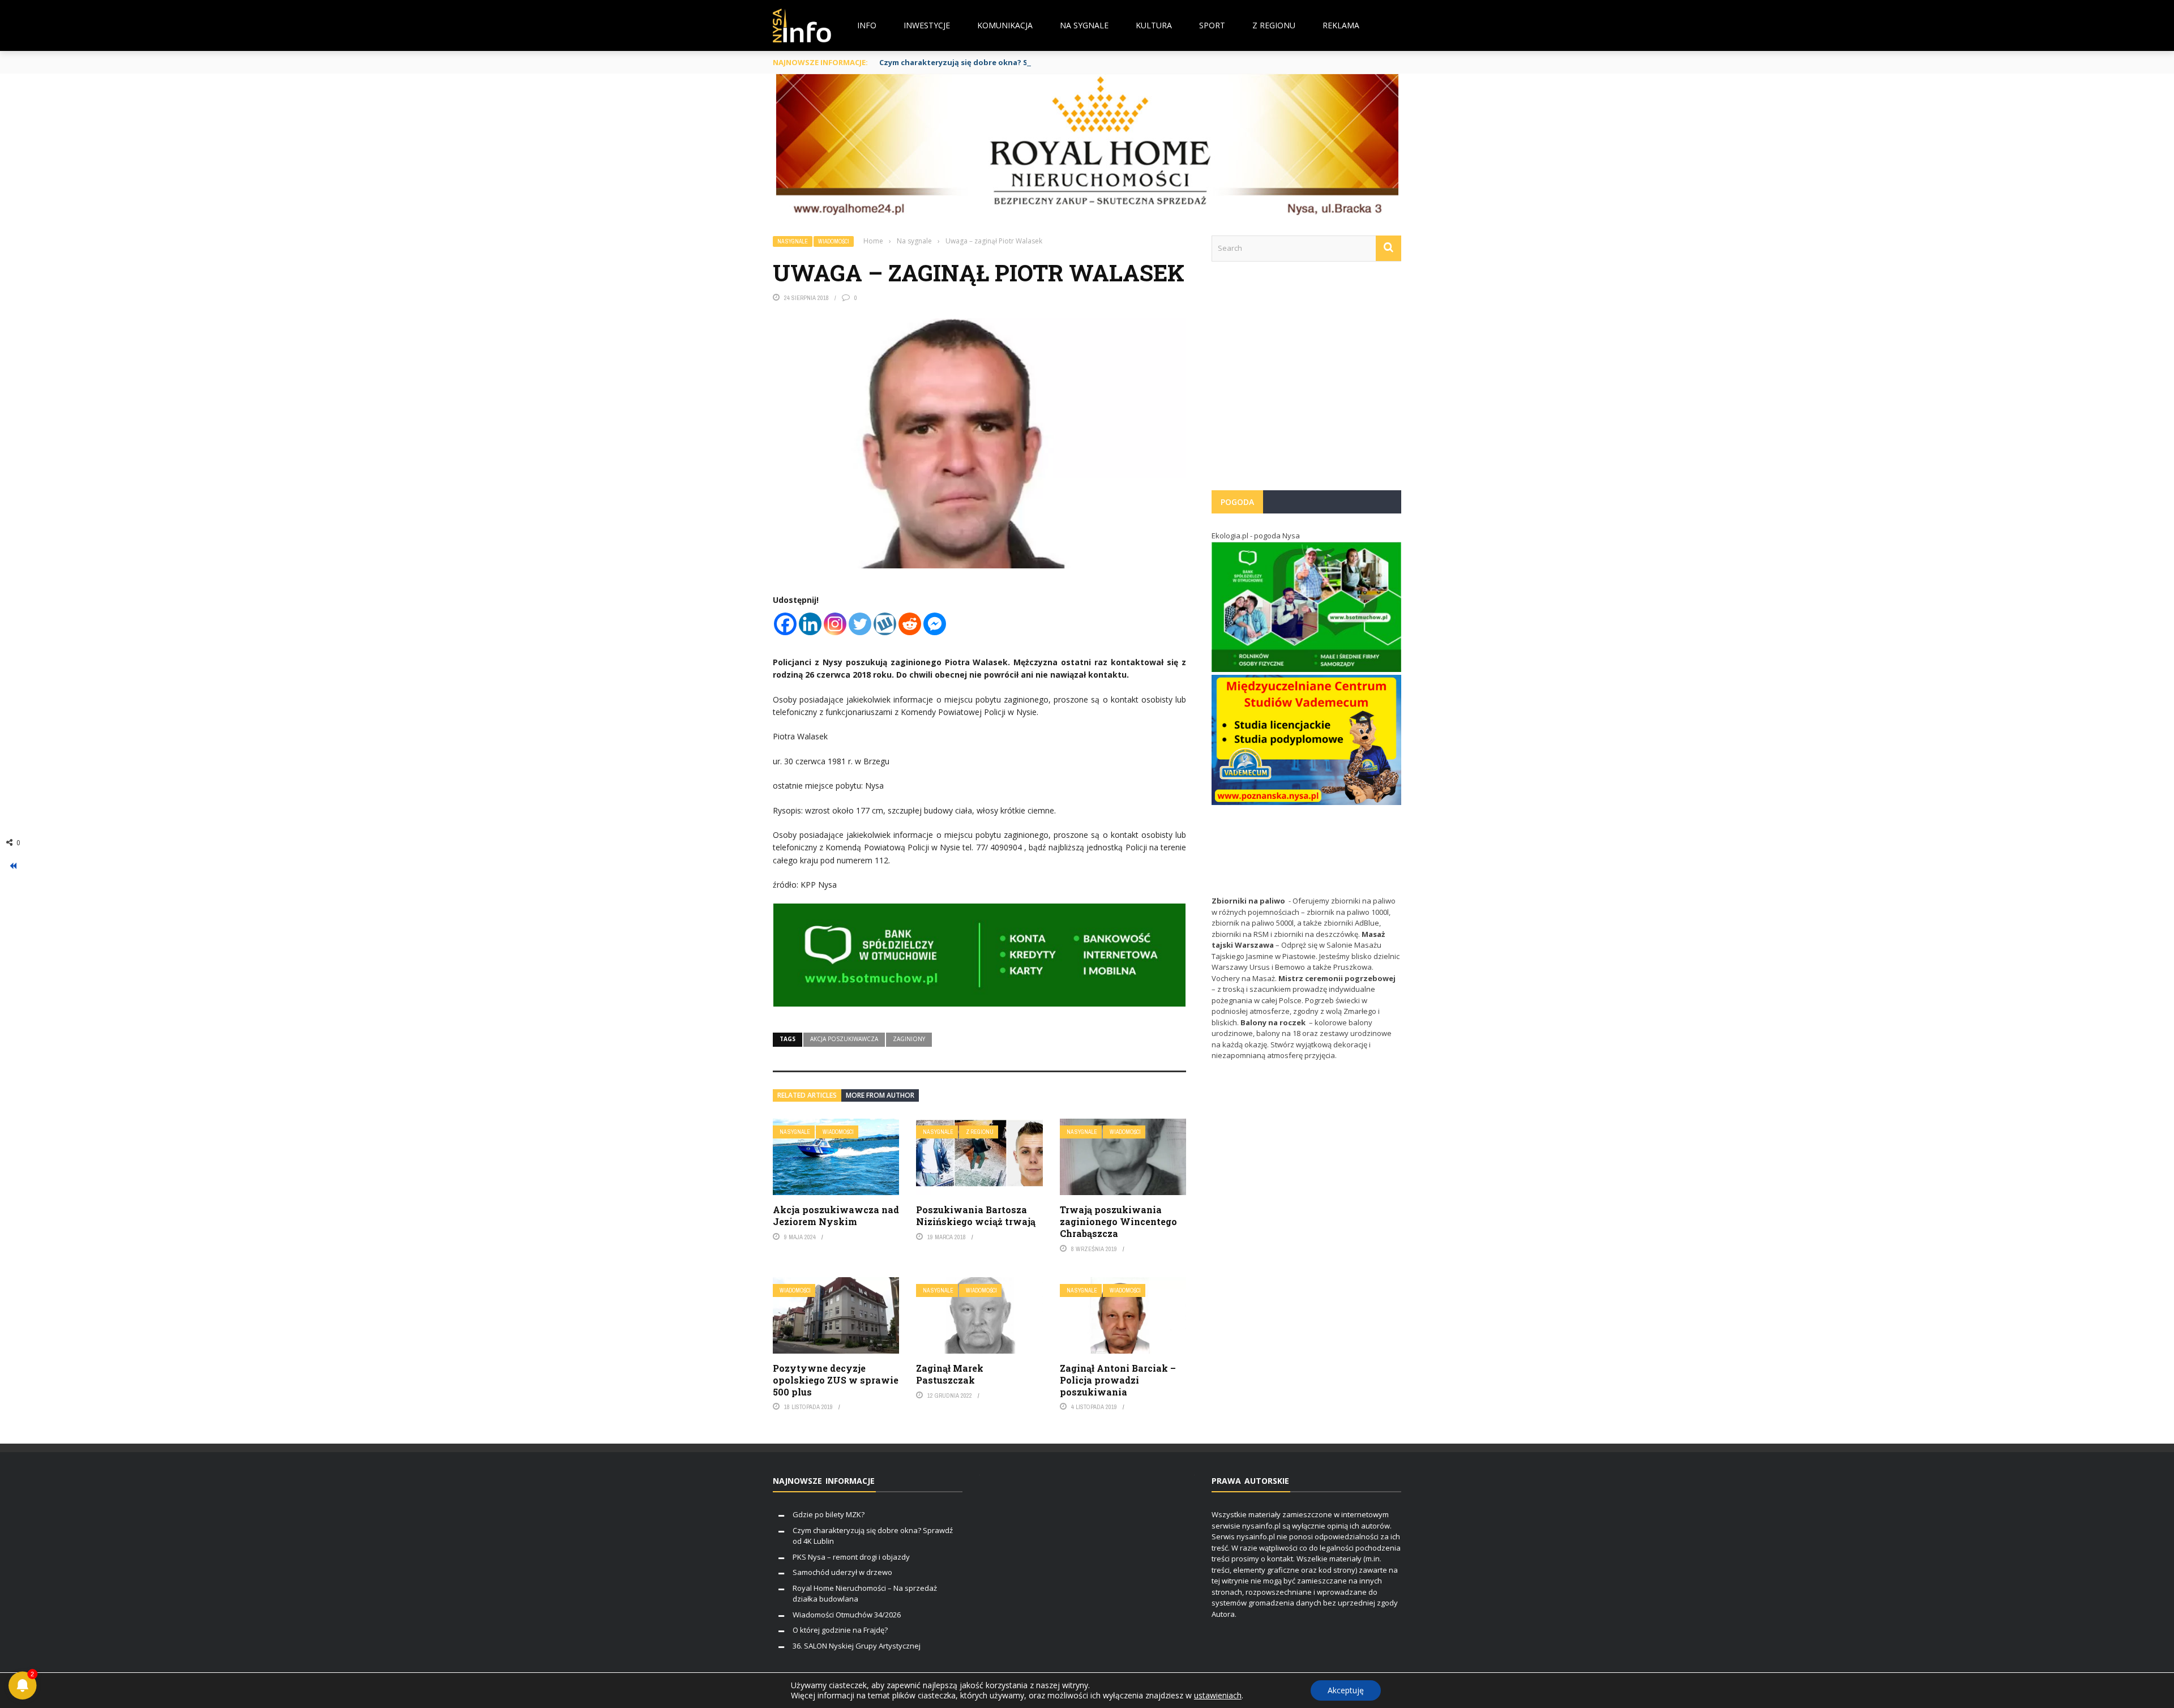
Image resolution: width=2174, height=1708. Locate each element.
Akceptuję (1346, 1690)
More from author (880, 1095)
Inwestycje (927, 25)
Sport (1212, 25)
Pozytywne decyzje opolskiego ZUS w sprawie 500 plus (836, 1380)
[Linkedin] (810, 624)
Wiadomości (834, 241)
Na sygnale (1084, 25)
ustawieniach (1218, 1696)
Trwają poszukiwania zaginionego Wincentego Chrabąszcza (1118, 1221)
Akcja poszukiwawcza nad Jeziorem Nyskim (836, 1215)
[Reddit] (910, 624)
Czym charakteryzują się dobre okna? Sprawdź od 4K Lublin (991, 62)
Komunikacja (1005, 25)
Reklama (1341, 25)
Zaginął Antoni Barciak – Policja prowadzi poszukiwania (1118, 1380)
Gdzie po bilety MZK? (829, 1514)
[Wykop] (885, 624)
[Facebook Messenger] (935, 624)
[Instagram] (835, 624)
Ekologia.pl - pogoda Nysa (1256, 536)
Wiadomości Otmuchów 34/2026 (847, 1615)
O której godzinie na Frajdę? (840, 1630)
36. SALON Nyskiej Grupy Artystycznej (857, 1646)
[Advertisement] (1306, 382)
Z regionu (1274, 25)
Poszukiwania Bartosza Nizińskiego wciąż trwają (976, 1215)
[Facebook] (785, 624)
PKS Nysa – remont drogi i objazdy (851, 1557)
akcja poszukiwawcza (844, 1039)
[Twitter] (860, 624)
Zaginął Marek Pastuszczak (950, 1374)
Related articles (807, 1095)
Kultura (1154, 25)
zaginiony (909, 1039)
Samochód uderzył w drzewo (842, 1572)
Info (867, 25)
